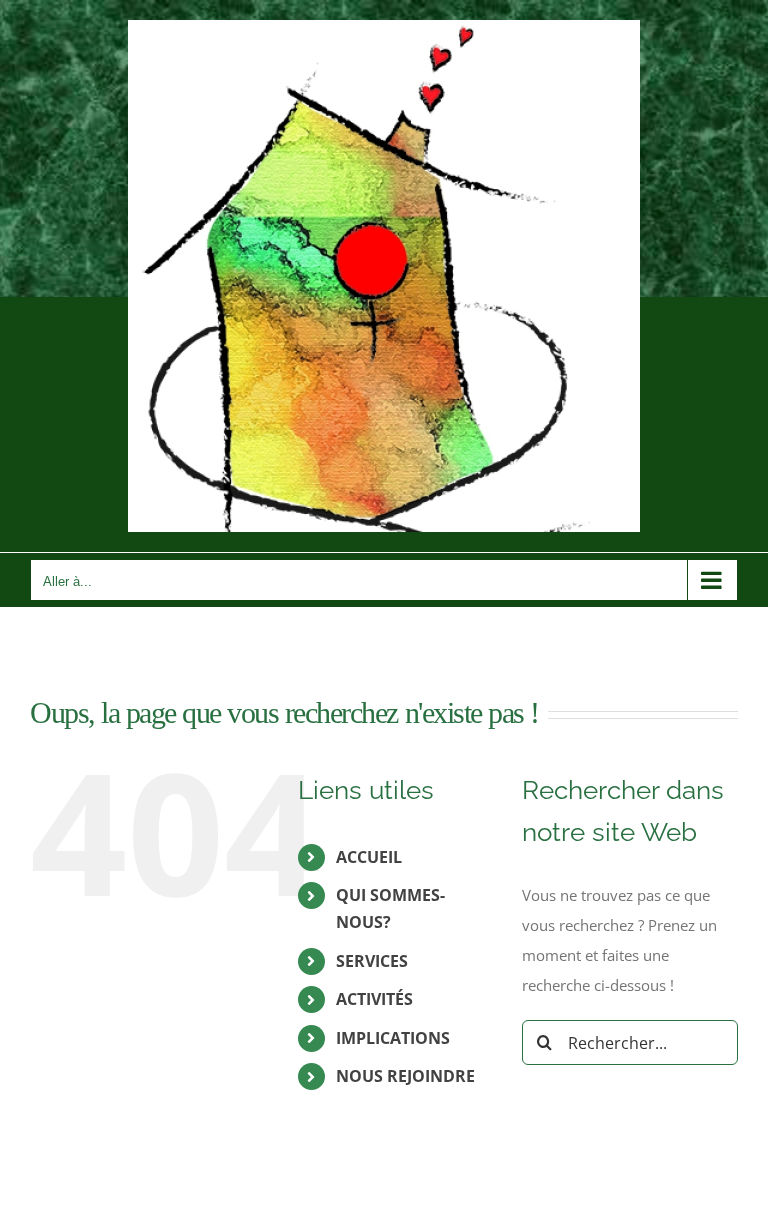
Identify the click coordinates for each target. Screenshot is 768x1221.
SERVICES (372, 961)
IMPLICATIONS (393, 1038)
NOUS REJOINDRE (405, 1076)
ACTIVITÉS (374, 999)
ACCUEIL (369, 857)
